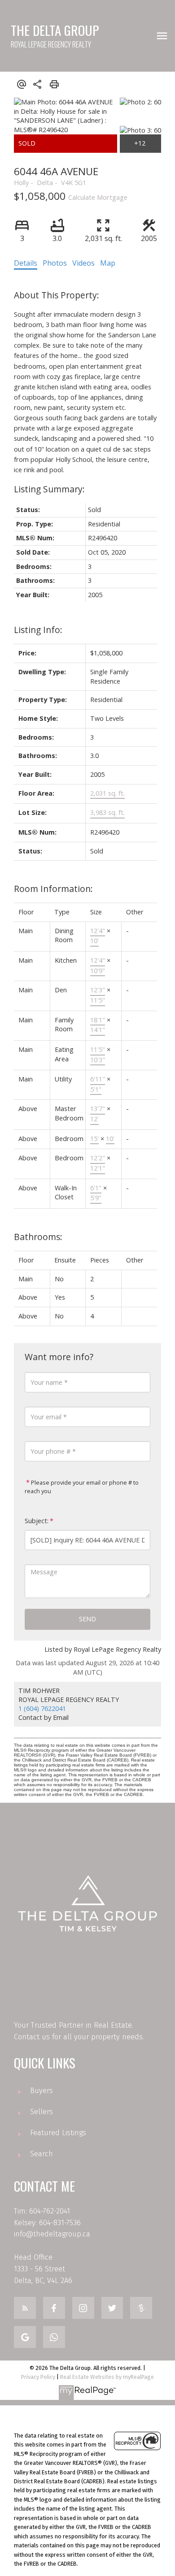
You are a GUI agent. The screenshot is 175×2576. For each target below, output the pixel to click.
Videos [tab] (83, 263)
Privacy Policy (38, 2377)
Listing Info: (38, 630)
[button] (25, 2308)
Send (87, 1619)
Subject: (37, 1521)
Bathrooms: (38, 1237)
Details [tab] (26, 263)
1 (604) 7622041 (42, 1708)
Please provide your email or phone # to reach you (82, 1487)
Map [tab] (108, 263)
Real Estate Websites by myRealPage (107, 2377)
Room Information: (53, 889)
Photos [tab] (55, 263)
